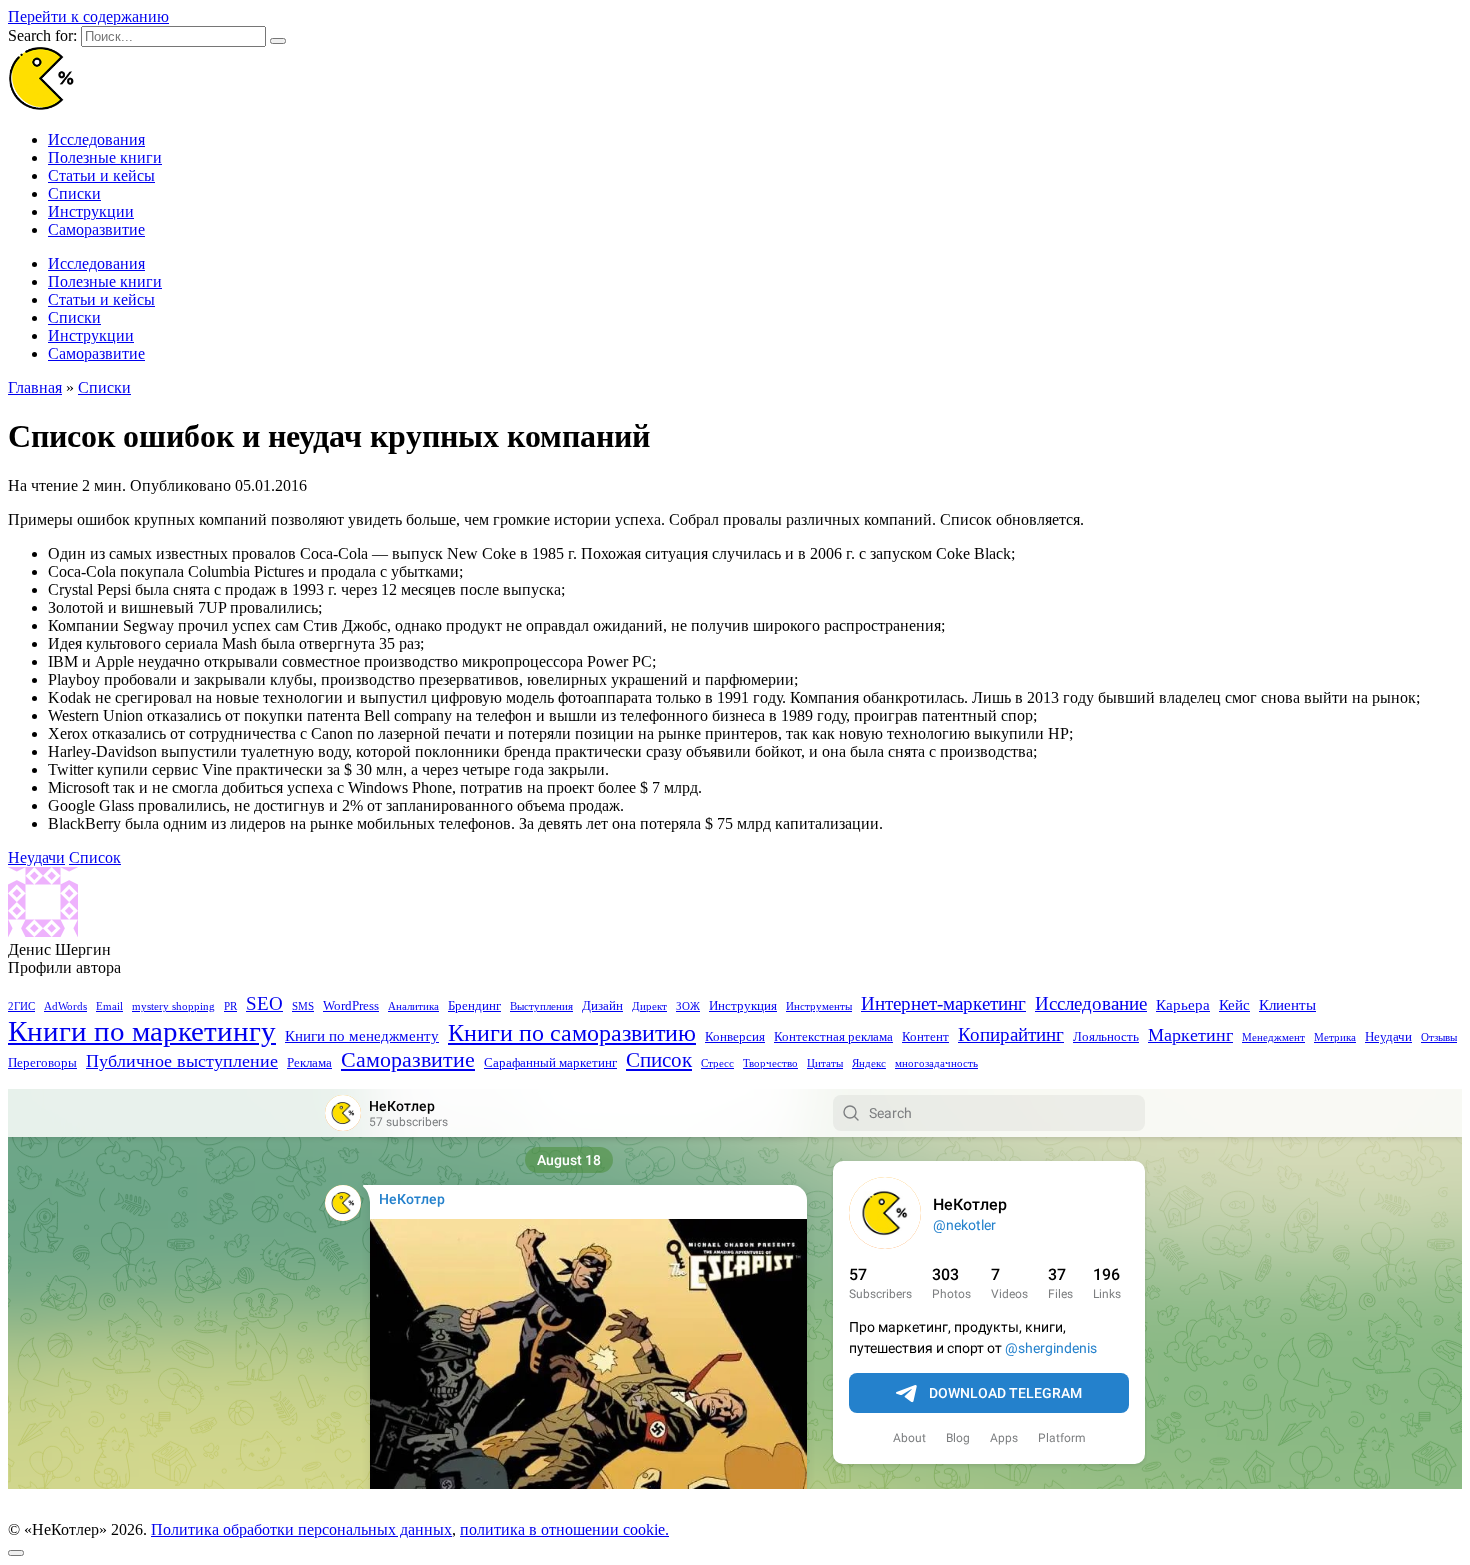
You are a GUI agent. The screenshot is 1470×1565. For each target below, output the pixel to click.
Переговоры (42, 1062)
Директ (649, 1006)
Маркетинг (1190, 1035)
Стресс (717, 1063)
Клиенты (1287, 1005)
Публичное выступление (182, 1061)
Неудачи (36, 857)
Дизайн (602, 1005)
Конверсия (735, 1036)
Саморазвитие (96, 229)
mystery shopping (173, 1006)
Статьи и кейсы (101, 175)
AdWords (65, 1006)
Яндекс (869, 1063)
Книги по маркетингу (142, 1031)
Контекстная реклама (833, 1036)
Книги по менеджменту (362, 1036)
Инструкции (91, 211)
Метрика (1335, 1037)
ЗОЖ (688, 1006)
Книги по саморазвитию (572, 1033)
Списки (74, 193)
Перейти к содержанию (88, 16)
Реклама (309, 1062)
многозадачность (936, 1063)
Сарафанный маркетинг (550, 1062)
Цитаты (825, 1063)
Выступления (541, 1006)
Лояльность (1106, 1036)
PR (230, 1006)
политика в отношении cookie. (564, 1529)
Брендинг (474, 1005)
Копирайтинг (1011, 1035)
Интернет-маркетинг (943, 1004)
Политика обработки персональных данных (301, 1529)
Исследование (1091, 1003)
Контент (925, 1036)
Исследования (96, 139)
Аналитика (413, 1006)
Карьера (1183, 1005)
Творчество (770, 1063)
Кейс (1234, 1005)
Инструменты (819, 1006)
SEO (264, 1003)
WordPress (351, 1005)
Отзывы (1439, 1037)
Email (109, 1006)
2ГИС (21, 1006)
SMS (303, 1006)
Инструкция (743, 1005)
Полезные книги (105, 157)
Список (95, 857)
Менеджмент (1273, 1037)
